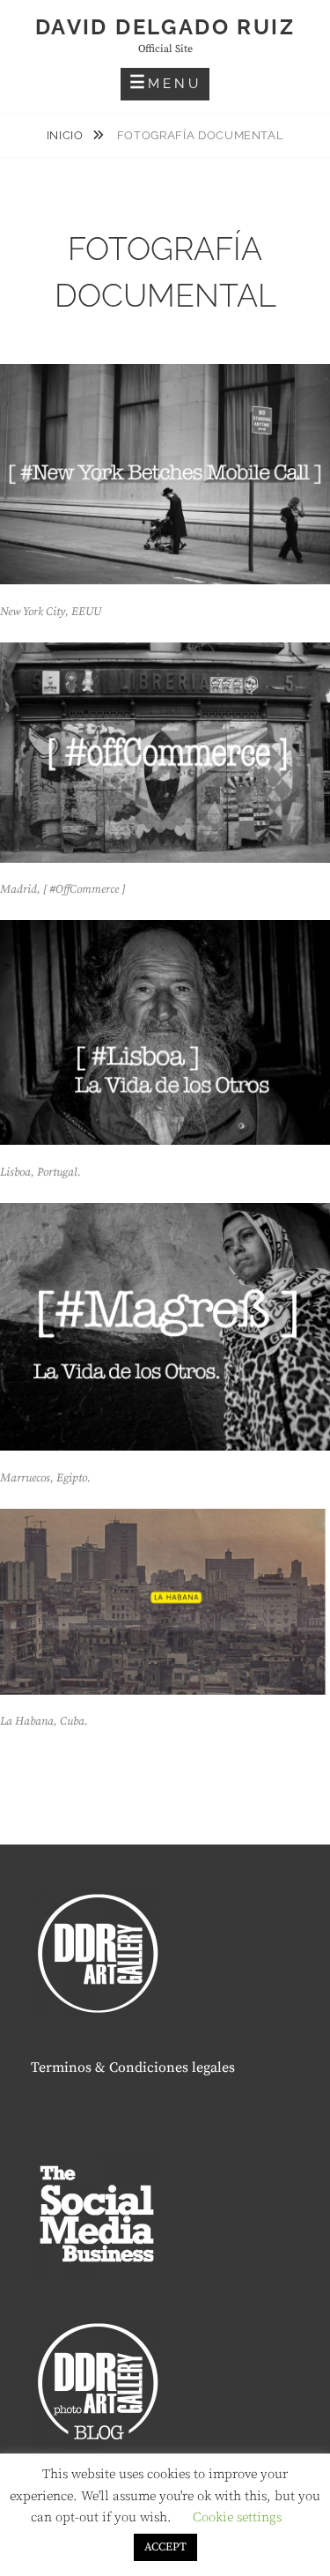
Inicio (67, 135)
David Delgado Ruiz (165, 27)
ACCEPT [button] (165, 2547)
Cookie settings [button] (237, 2517)
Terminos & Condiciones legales (133, 2067)
